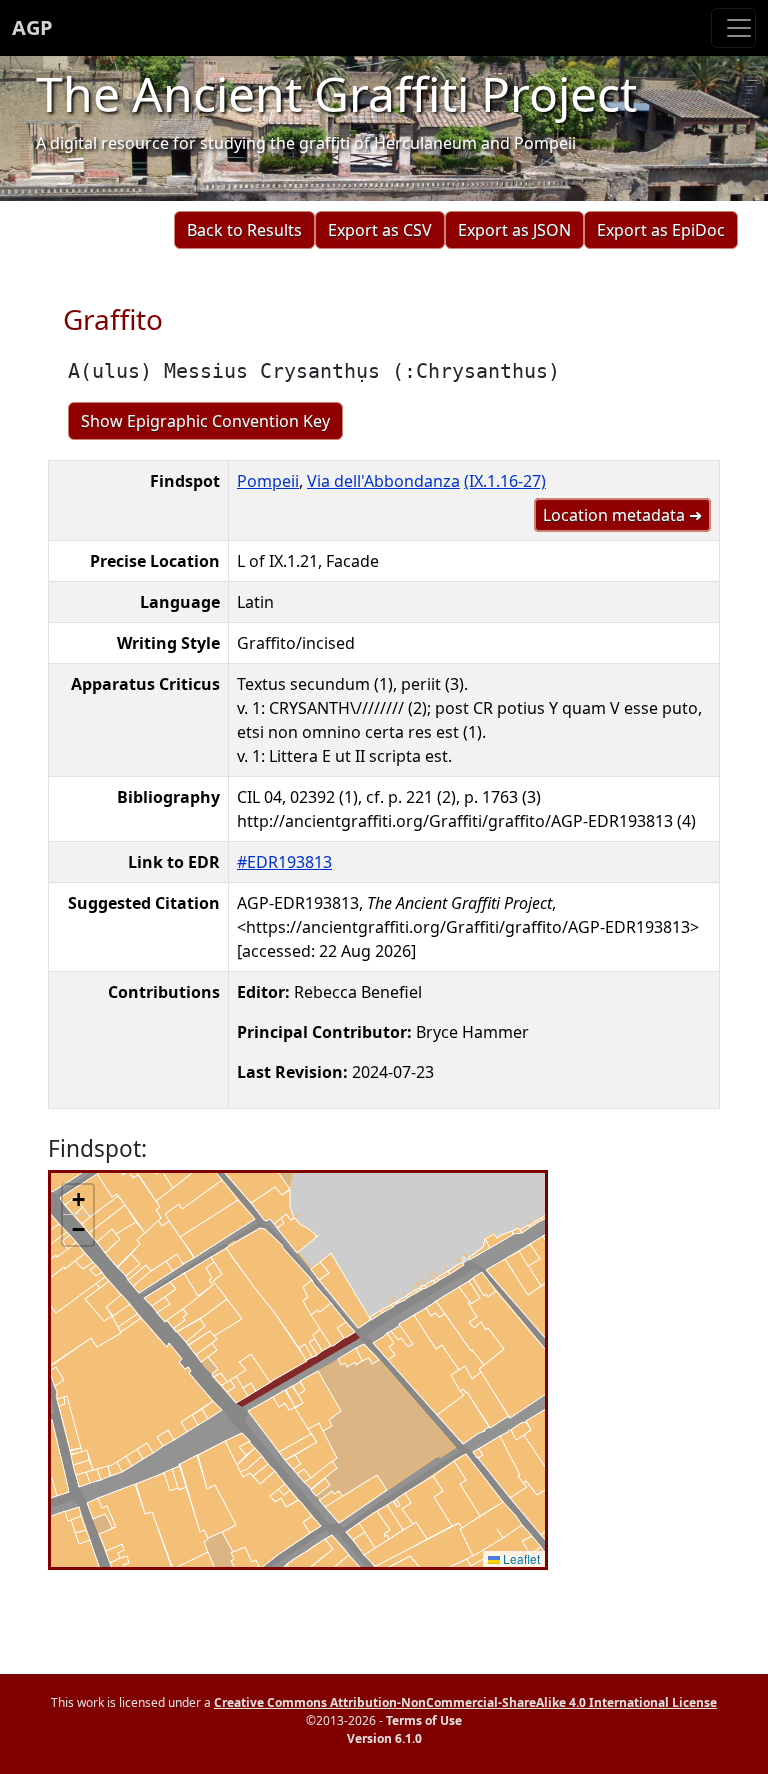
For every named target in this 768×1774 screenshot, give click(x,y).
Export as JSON (514, 230)
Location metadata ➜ (622, 515)
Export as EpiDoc (661, 230)
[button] (78, 1200)
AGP (32, 27)
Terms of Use (424, 1720)
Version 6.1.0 (384, 1738)
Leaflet (520, 1558)
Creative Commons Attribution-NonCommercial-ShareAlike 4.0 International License (465, 1702)
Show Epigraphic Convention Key (205, 421)
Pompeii (268, 481)
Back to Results (244, 230)
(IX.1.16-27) (505, 481)
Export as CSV (380, 230)
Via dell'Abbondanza (383, 481)
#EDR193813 (284, 862)
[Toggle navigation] (733, 28)
